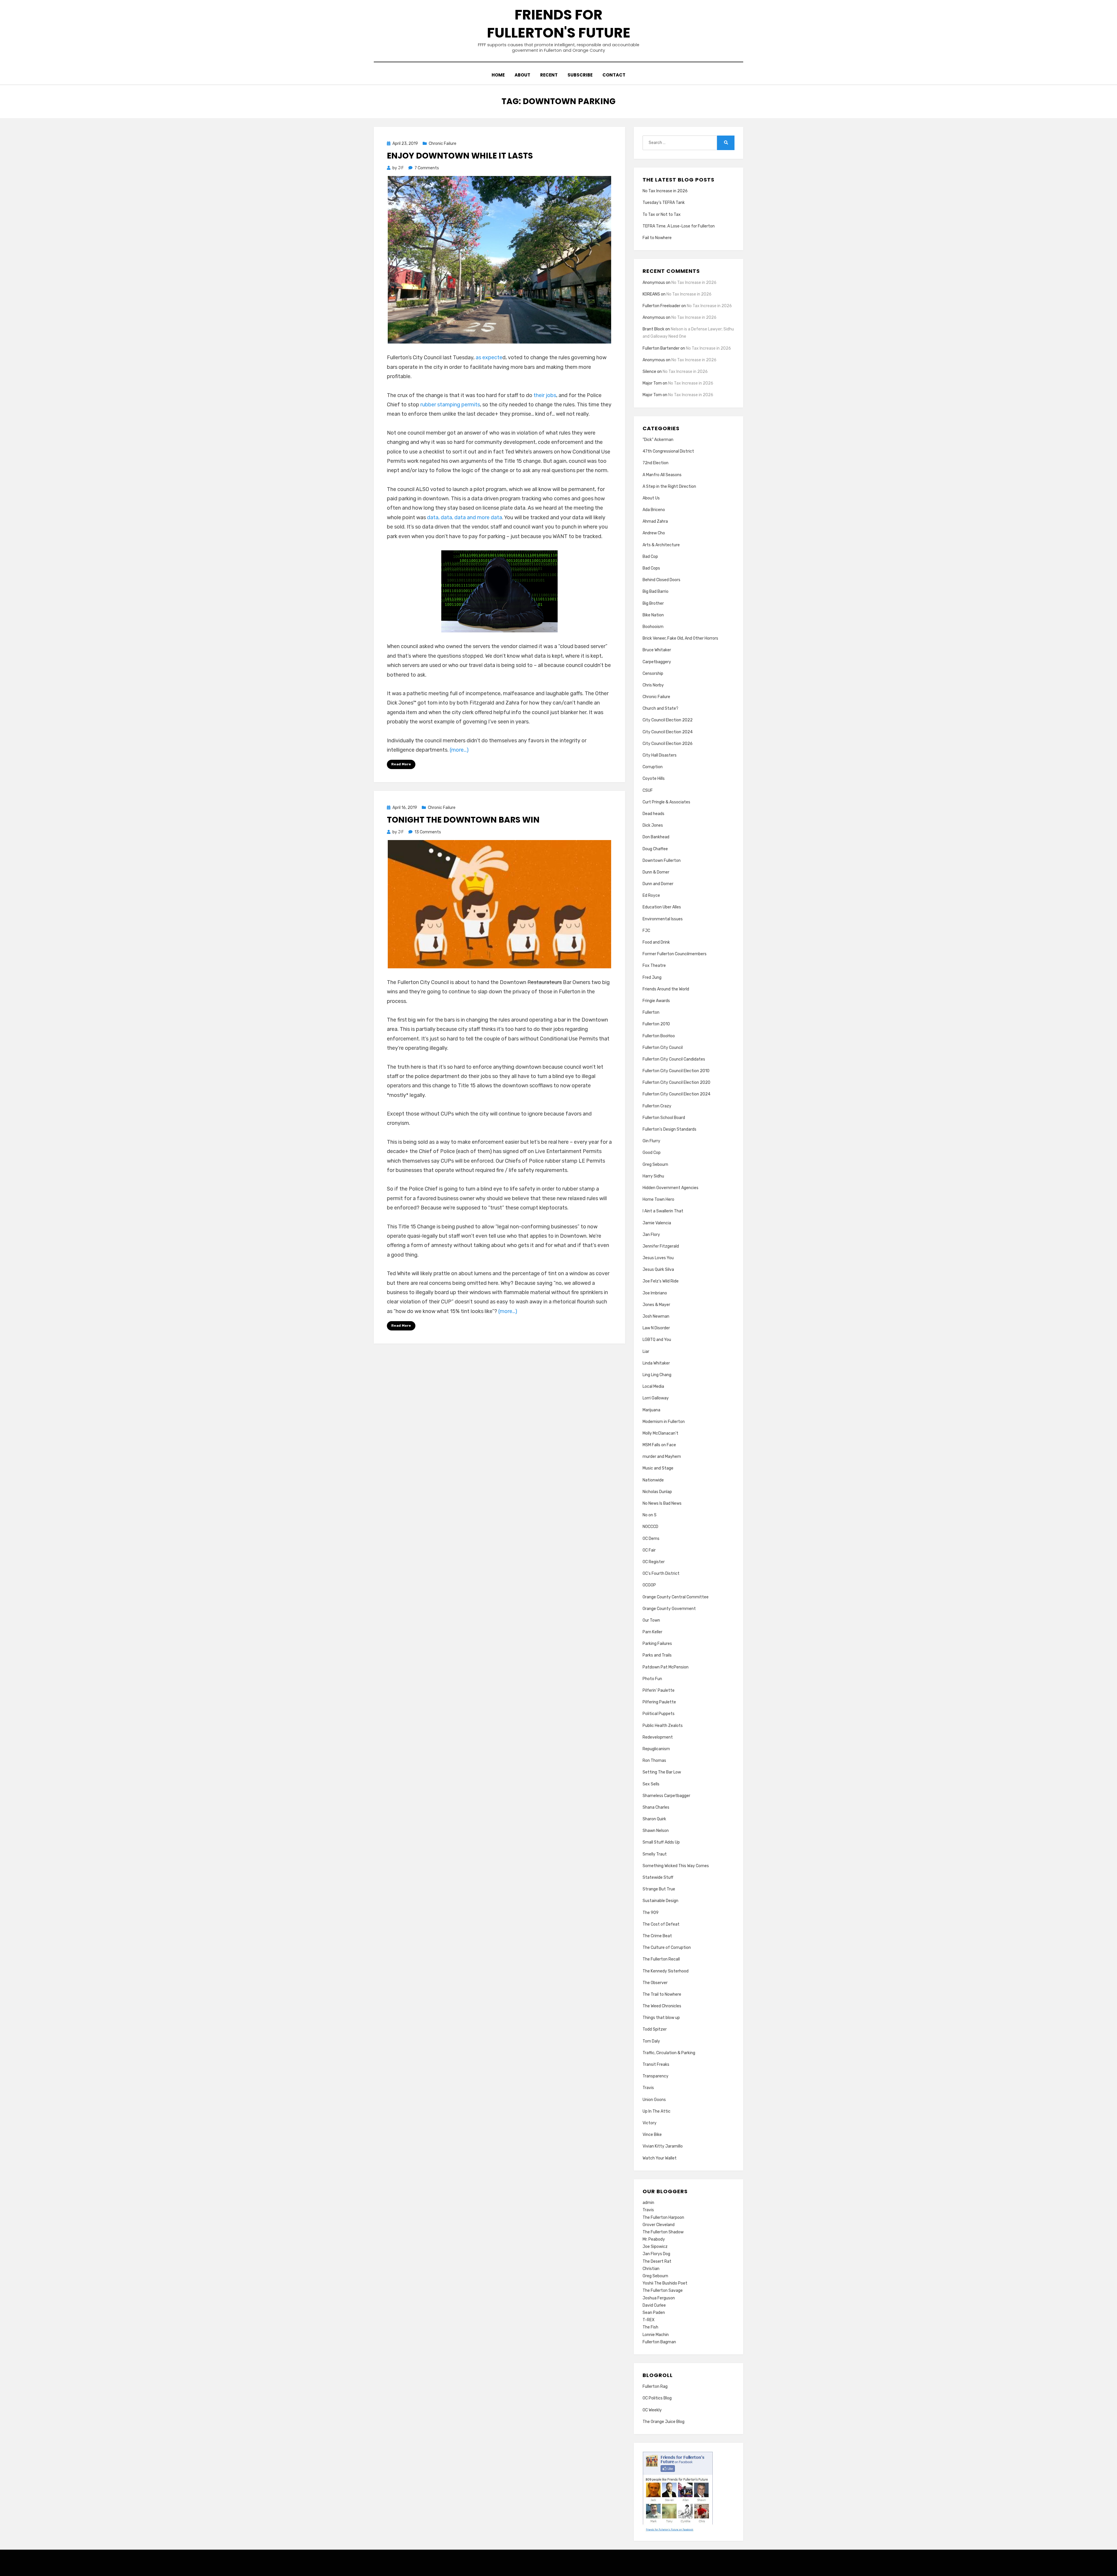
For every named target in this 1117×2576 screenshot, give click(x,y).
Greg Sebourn (655, 1165)
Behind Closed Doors (661, 580)
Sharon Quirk (654, 1819)
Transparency (656, 2076)
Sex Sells (651, 1784)
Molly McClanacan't (660, 1433)
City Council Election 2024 (668, 732)
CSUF (648, 790)
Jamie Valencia (657, 1223)
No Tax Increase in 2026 (665, 191)
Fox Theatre (654, 966)
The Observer (655, 1983)
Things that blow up (661, 2018)
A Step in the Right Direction (669, 486)
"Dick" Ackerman (658, 440)
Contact (614, 75)
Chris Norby (653, 685)
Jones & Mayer (656, 1305)
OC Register (654, 1562)
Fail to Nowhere (657, 238)
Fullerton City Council (663, 1048)
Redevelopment (658, 1737)
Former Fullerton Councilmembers (675, 954)
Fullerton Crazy (657, 1106)
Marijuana (651, 1410)
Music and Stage (658, 1468)
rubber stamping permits (450, 405)
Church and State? (660, 708)
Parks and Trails (657, 1655)
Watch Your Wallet (660, 2158)
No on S (650, 1515)
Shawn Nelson (656, 1831)
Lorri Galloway (656, 1398)
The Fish (650, 2327)
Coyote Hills (654, 779)
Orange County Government (669, 1609)
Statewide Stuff (658, 1877)
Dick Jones (653, 825)
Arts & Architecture (661, 545)
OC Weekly (652, 2410)
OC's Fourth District (661, 1573)
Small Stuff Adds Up (661, 1842)
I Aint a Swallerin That (663, 1211)
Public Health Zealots (663, 1726)
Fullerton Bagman (659, 2342)
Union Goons (654, 2100)
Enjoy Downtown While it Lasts (460, 156)
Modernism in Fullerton (664, 1422)
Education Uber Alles (662, 907)
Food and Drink (656, 942)
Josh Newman (656, 1316)
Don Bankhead (656, 837)
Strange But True (659, 1889)
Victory (650, 2123)
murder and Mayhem (662, 1457)
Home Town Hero (658, 1199)
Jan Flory (651, 1235)
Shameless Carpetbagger (666, 1796)
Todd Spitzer (655, 2029)
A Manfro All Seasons (662, 475)
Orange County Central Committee (676, 1597)
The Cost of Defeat (661, 1924)
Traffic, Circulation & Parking (669, 2053)
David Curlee (654, 2305)
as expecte (489, 357)
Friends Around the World (666, 989)
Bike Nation (653, 615)
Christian (651, 2269)
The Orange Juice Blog (664, 2422)
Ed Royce (651, 895)
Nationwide (653, 1480)
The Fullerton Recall (661, 1959)
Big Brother (653, 603)
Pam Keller (652, 1632)
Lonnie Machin (656, 2335)
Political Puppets (659, 1714)
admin (648, 2203)
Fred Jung (652, 977)
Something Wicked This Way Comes (676, 1866)
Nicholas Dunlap (657, 1492)
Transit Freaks (656, 2064)
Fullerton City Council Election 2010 (676, 1071)
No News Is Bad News (662, 1503)
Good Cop (652, 1153)
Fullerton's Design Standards (669, 1129)
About (522, 75)
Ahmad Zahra (655, 521)
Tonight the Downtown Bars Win (463, 820)
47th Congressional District (668, 451)
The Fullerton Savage (663, 2291)
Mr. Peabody (654, 2239)
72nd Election (656, 463)
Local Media (653, 1386)
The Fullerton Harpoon (663, 2217)
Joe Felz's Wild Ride (661, 1281)
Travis (648, 2088)
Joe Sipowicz (655, 2247)
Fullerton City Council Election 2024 (676, 1094)
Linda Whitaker (656, 1363)
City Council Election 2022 (668, 720)
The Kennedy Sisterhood (666, 1971)
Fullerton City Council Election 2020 (676, 1082)
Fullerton (651, 1012)
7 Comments (427, 168)
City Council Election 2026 (668, 744)
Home (498, 75)
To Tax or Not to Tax (662, 215)
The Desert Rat (657, 2261)
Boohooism (653, 627)
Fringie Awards (656, 1001)
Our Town (651, 1620)
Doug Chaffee (655, 849)
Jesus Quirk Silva (658, 1270)
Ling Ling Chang (657, 1375)
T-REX (649, 2320)
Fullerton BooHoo (659, 1036)
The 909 (651, 1913)
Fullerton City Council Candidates (674, 1059)
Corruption (653, 767)
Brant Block (653, 329)
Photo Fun (652, 1679)
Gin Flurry (651, 1141)
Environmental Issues (663, 919)
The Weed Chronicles (662, 2006)
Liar (646, 1352)
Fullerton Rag (655, 2386)
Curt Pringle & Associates (666, 802)
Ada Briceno (654, 510)
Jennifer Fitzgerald (661, 1246)
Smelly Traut (655, 1854)
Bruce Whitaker (657, 650)
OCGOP (649, 1585)
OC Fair (649, 1550)
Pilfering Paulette (659, 1702)
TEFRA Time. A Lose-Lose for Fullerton (679, 226)
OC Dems (651, 1539)
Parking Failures (657, 1644)
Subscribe (580, 75)
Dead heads (653, 814)
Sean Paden (654, 2313)
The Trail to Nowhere (662, 1994)
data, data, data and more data (465, 517)
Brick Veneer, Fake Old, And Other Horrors (680, 638)
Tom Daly (651, 2041)
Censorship (653, 674)
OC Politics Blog (657, 2398)
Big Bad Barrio (656, 591)
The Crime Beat (657, 1936)
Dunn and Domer (658, 884)
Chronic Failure (443, 144)
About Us (651, 498)
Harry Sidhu (653, 1176)
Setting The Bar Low (662, 1772)
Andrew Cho (654, 533)
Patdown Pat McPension (666, 1667)
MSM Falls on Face (659, 1445)
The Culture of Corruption (667, 1948)
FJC (646, 931)
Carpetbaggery (657, 662)
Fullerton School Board (664, 1118)
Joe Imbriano (655, 1293)
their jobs (545, 395)
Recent (549, 75)
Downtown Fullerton (662, 861)
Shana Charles (656, 1807)
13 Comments (428, 832)
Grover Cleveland (659, 2225)
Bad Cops (651, 568)
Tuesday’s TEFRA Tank (664, 203)
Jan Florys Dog (656, 2254)
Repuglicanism (656, 1749)
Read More (401, 764)
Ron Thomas (654, 1761)
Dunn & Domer (656, 872)
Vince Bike (652, 2135)
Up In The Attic (657, 2111)
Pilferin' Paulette (659, 1690)
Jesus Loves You (658, 1258)
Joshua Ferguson (659, 2298)
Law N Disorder (656, 1328)
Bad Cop (650, 557)
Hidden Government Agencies (670, 1188)
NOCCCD (650, 1527)
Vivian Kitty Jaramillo (663, 2146)
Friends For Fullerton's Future (559, 24)
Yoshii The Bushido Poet (665, 2283)
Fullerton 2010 (656, 1024)
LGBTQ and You (657, 1340)
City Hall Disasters (660, 755)
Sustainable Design (660, 1901)
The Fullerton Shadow (663, 2232)
